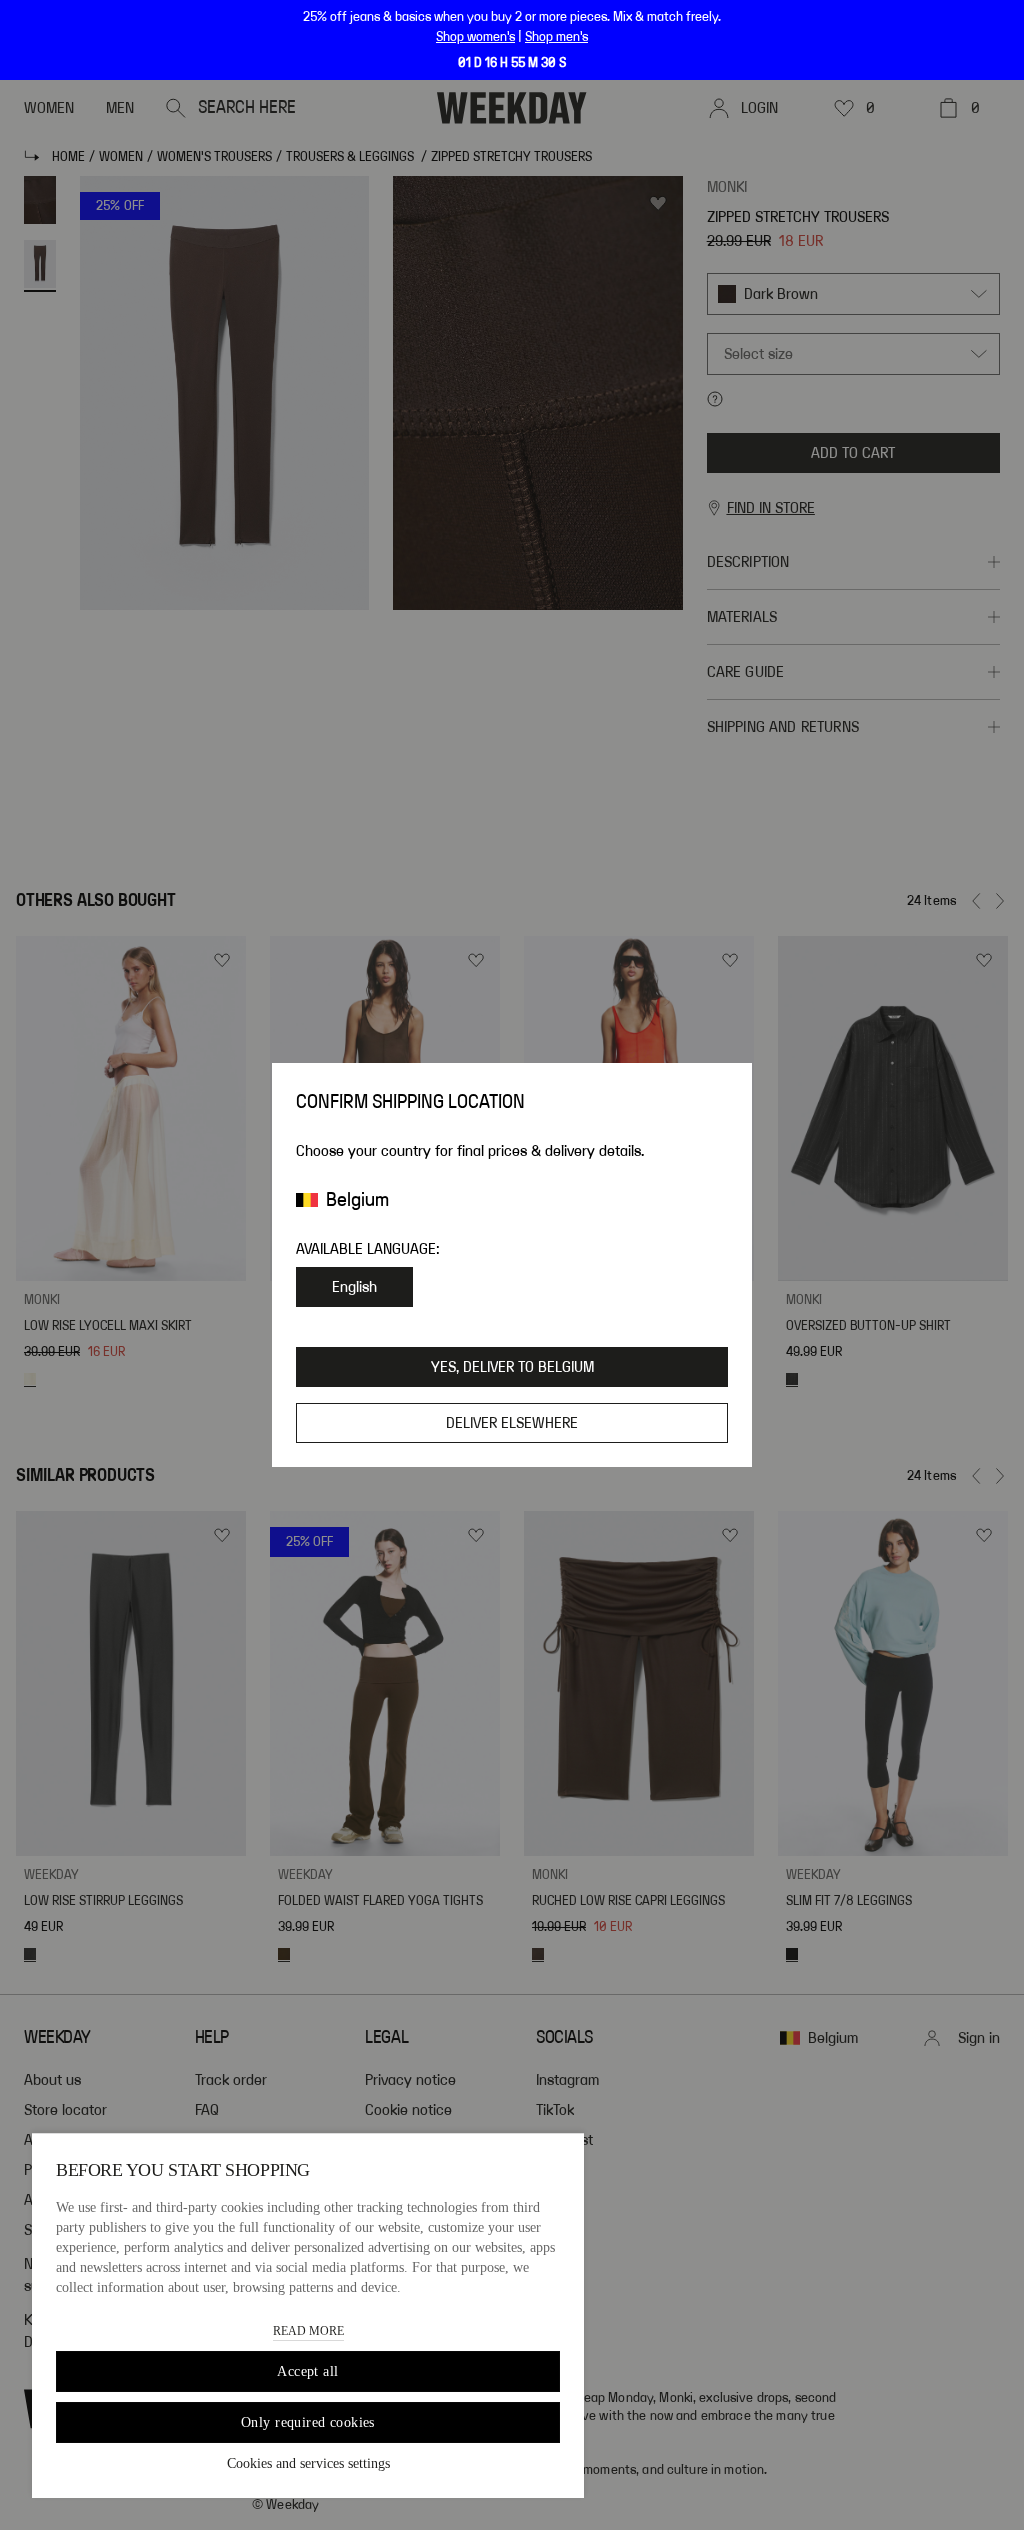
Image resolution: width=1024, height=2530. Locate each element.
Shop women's (475, 37)
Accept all (307, 2371)
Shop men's (556, 37)
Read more (308, 2331)
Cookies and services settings (308, 2463)
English (354, 1287)
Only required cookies (308, 2422)
